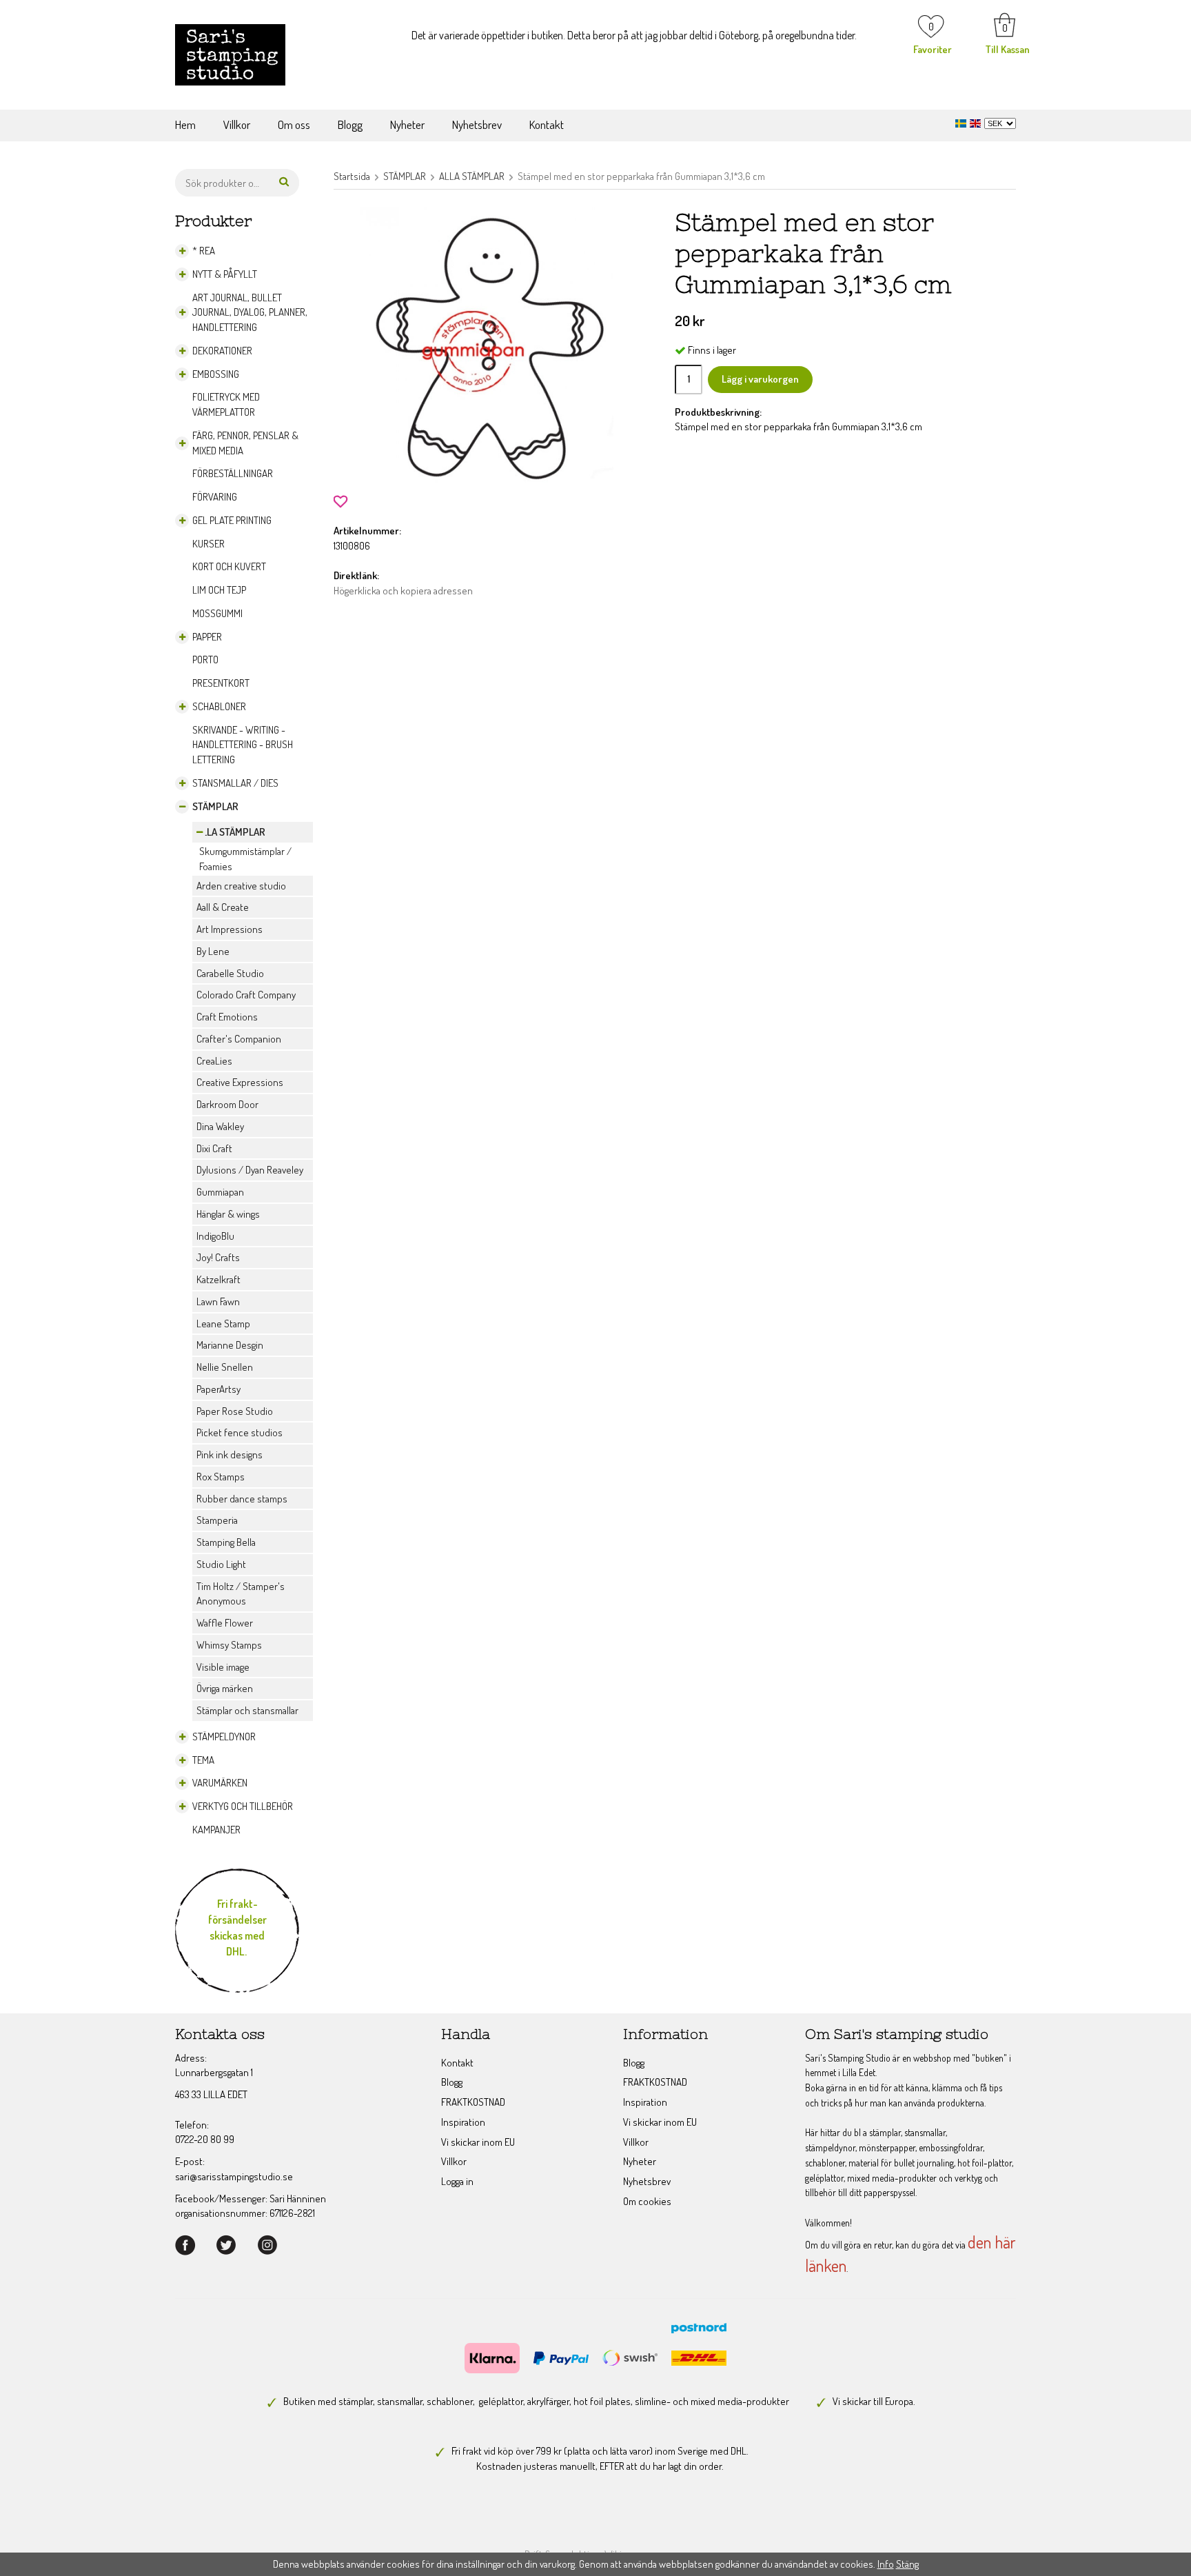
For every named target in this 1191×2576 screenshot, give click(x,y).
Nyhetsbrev (477, 124)
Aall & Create (223, 907)
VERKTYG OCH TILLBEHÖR (243, 1806)
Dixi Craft (214, 1148)
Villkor (237, 124)
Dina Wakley (220, 1126)
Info (886, 2564)
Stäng (907, 2564)
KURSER (208, 544)
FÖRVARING (215, 497)
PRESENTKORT (221, 683)
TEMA (203, 1760)
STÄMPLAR (215, 806)
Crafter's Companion (239, 1039)
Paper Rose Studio (235, 1411)
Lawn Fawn (218, 1301)
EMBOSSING (216, 374)
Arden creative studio (241, 886)
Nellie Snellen (225, 1367)
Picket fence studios (240, 1432)
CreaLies (214, 1061)
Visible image (223, 1667)
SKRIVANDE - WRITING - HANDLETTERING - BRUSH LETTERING (243, 745)
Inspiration (463, 2122)
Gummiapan (220, 1192)
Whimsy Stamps (229, 1645)
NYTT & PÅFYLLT (225, 274)
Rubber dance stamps (242, 1499)
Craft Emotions (227, 1017)
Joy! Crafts (218, 1257)
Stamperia (217, 1520)
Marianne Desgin (230, 1345)
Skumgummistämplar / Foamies (245, 859)
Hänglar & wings (228, 1214)
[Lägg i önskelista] (340, 500)
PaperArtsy (218, 1389)
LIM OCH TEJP (219, 590)
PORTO (205, 660)
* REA (204, 251)
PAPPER (207, 637)
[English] (977, 122)
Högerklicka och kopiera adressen (403, 591)
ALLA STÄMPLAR (231, 832)
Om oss (294, 124)
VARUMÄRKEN (220, 1783)
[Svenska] (963, 122)
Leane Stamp (223, 1324)
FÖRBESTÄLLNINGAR (233, 473)
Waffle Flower (225, 1623)
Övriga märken (225, 1688)
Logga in (457, 2181)
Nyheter (407, 124)
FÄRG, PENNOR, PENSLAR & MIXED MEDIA (245, 443)
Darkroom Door (227, 1104)
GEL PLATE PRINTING (232, 520)
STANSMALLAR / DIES (235, 783)
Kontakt (547, 124)
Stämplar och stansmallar (247, 1710)
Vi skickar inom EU (478, 2142)
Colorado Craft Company (246, 995)
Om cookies (647, 2201)
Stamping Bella (226, 1542)
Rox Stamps (221, 1477)
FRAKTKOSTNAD (473, 2102)
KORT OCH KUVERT (229, 566)
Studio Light (221, 1564)
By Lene (213, 951)
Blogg (350, 124)
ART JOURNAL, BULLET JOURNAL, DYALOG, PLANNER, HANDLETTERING (250, 313)
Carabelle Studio (230, 973)
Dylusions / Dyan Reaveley (250, 1170)
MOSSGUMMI (217, 613)
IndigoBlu (215, 1236)
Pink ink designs (230, 1455)
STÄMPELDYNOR (224, 1737)
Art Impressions (230, 929)
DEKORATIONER (222, 351)
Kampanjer (216, 1830)
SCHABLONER (219, 706)
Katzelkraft (218, 1279)
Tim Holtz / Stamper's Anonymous (241, 1594)
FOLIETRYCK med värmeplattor (226, 404)
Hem (185, 124)
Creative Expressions (240, 1082)
